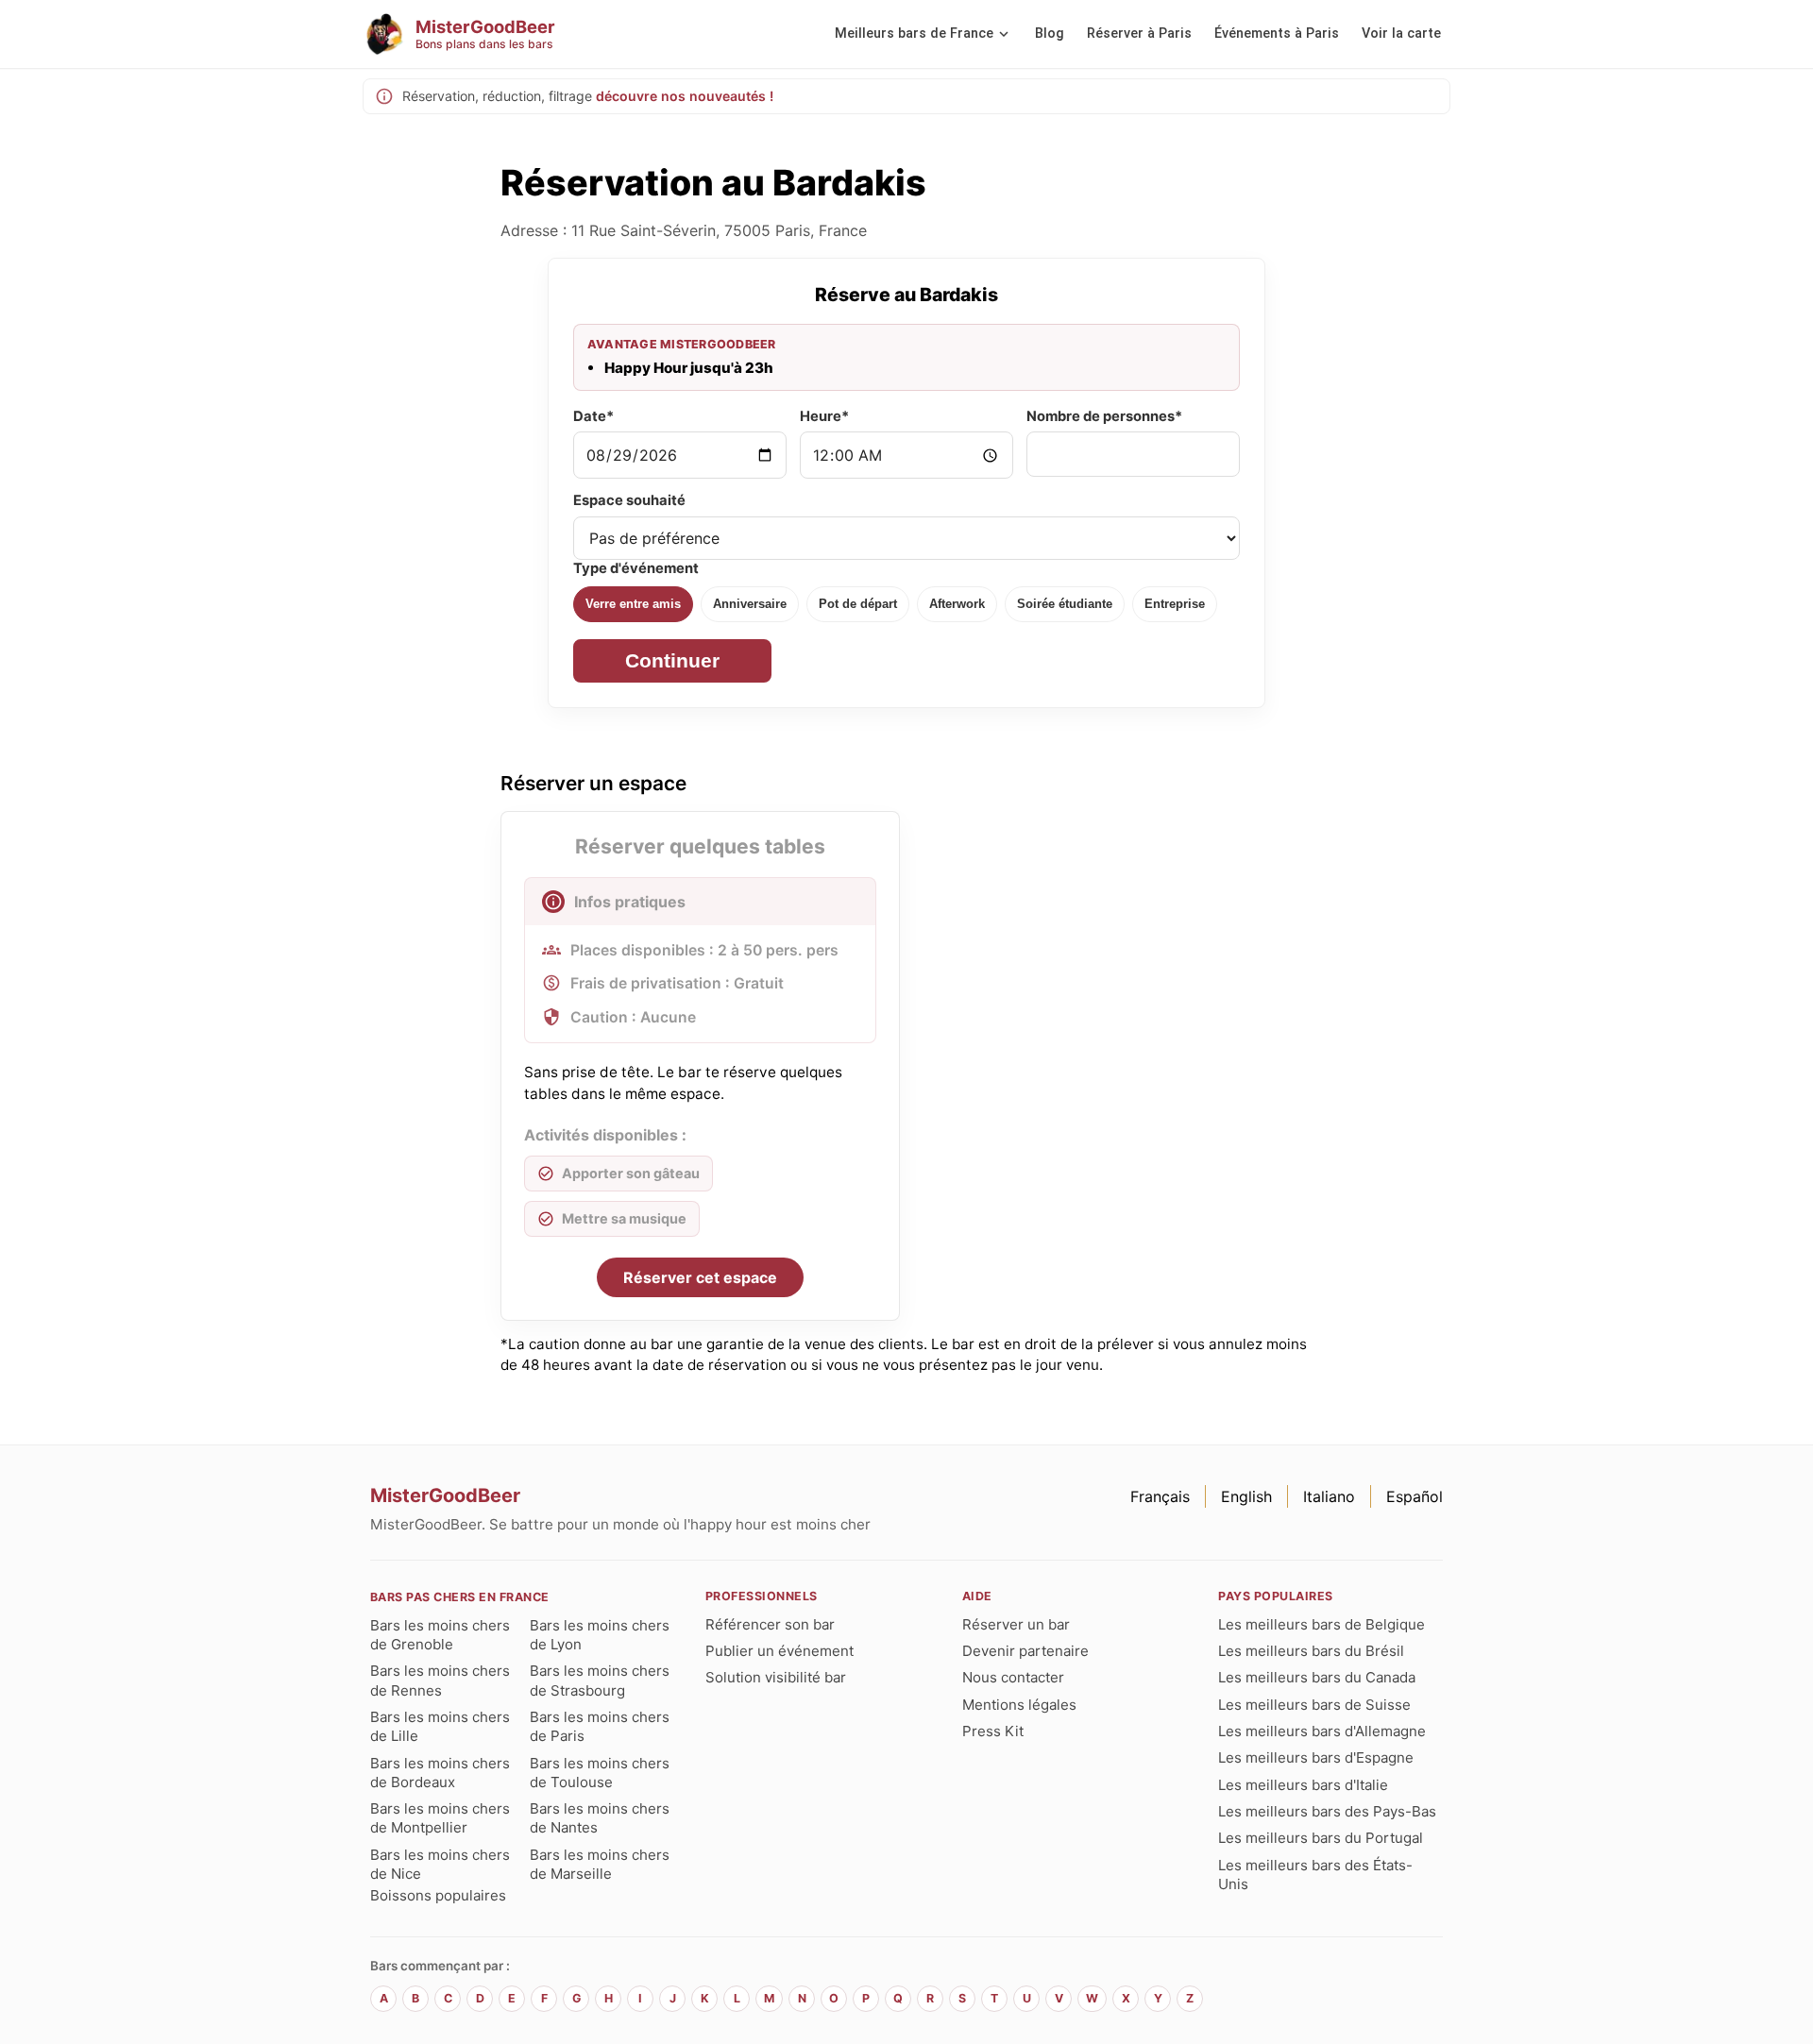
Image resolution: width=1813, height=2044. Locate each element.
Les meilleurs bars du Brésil (1311, 1651)
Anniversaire (750, 604)
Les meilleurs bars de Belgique (1322, 1624)
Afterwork (957, 604)
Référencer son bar (770, 1624)
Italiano (1329, 1496)
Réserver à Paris (1139, 34)
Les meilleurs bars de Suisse (1314, 1705)
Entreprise (1175, 604)
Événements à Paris (1277, 34)
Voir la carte (1401, 34)
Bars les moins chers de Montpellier (440, 1818)
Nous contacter (1013, 1677)
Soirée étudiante (1065, 604)
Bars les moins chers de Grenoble (440, 1635)
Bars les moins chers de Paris (600, 1726)
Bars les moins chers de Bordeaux (440, 1773)
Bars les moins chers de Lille (440, 1726)
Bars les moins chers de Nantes (600, 1818)
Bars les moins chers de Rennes (440, 1680)
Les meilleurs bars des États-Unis (1315, 1875)
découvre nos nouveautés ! (685, 96)
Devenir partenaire (1025, 1651)
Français (1160, 1496)
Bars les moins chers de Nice (440, 1864)
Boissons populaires (438, 1895)
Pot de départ (858, 604)
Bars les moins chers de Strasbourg (600, 1680)
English (1246, 1496)
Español (1415, 1496)
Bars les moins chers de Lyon (600, 1635)
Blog (1050, 34)
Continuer (672, 660)
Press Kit (993, 1731)
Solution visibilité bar (776, 1677)
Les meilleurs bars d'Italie (1303, 1785)
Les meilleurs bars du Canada (1317, 1677)
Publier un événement (779, 1651)
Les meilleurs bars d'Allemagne (1322, 1731)
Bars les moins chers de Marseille (600, 1864)
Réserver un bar (1016, 1624)
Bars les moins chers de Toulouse (600, 1773)
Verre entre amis (633, 604)
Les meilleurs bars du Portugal (1321, 1838)
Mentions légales (1019, 1705)
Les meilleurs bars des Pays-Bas (1327, 1811)
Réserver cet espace (700, 1277)
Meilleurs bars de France (914, 34)
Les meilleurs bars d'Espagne (1316, 1757)
